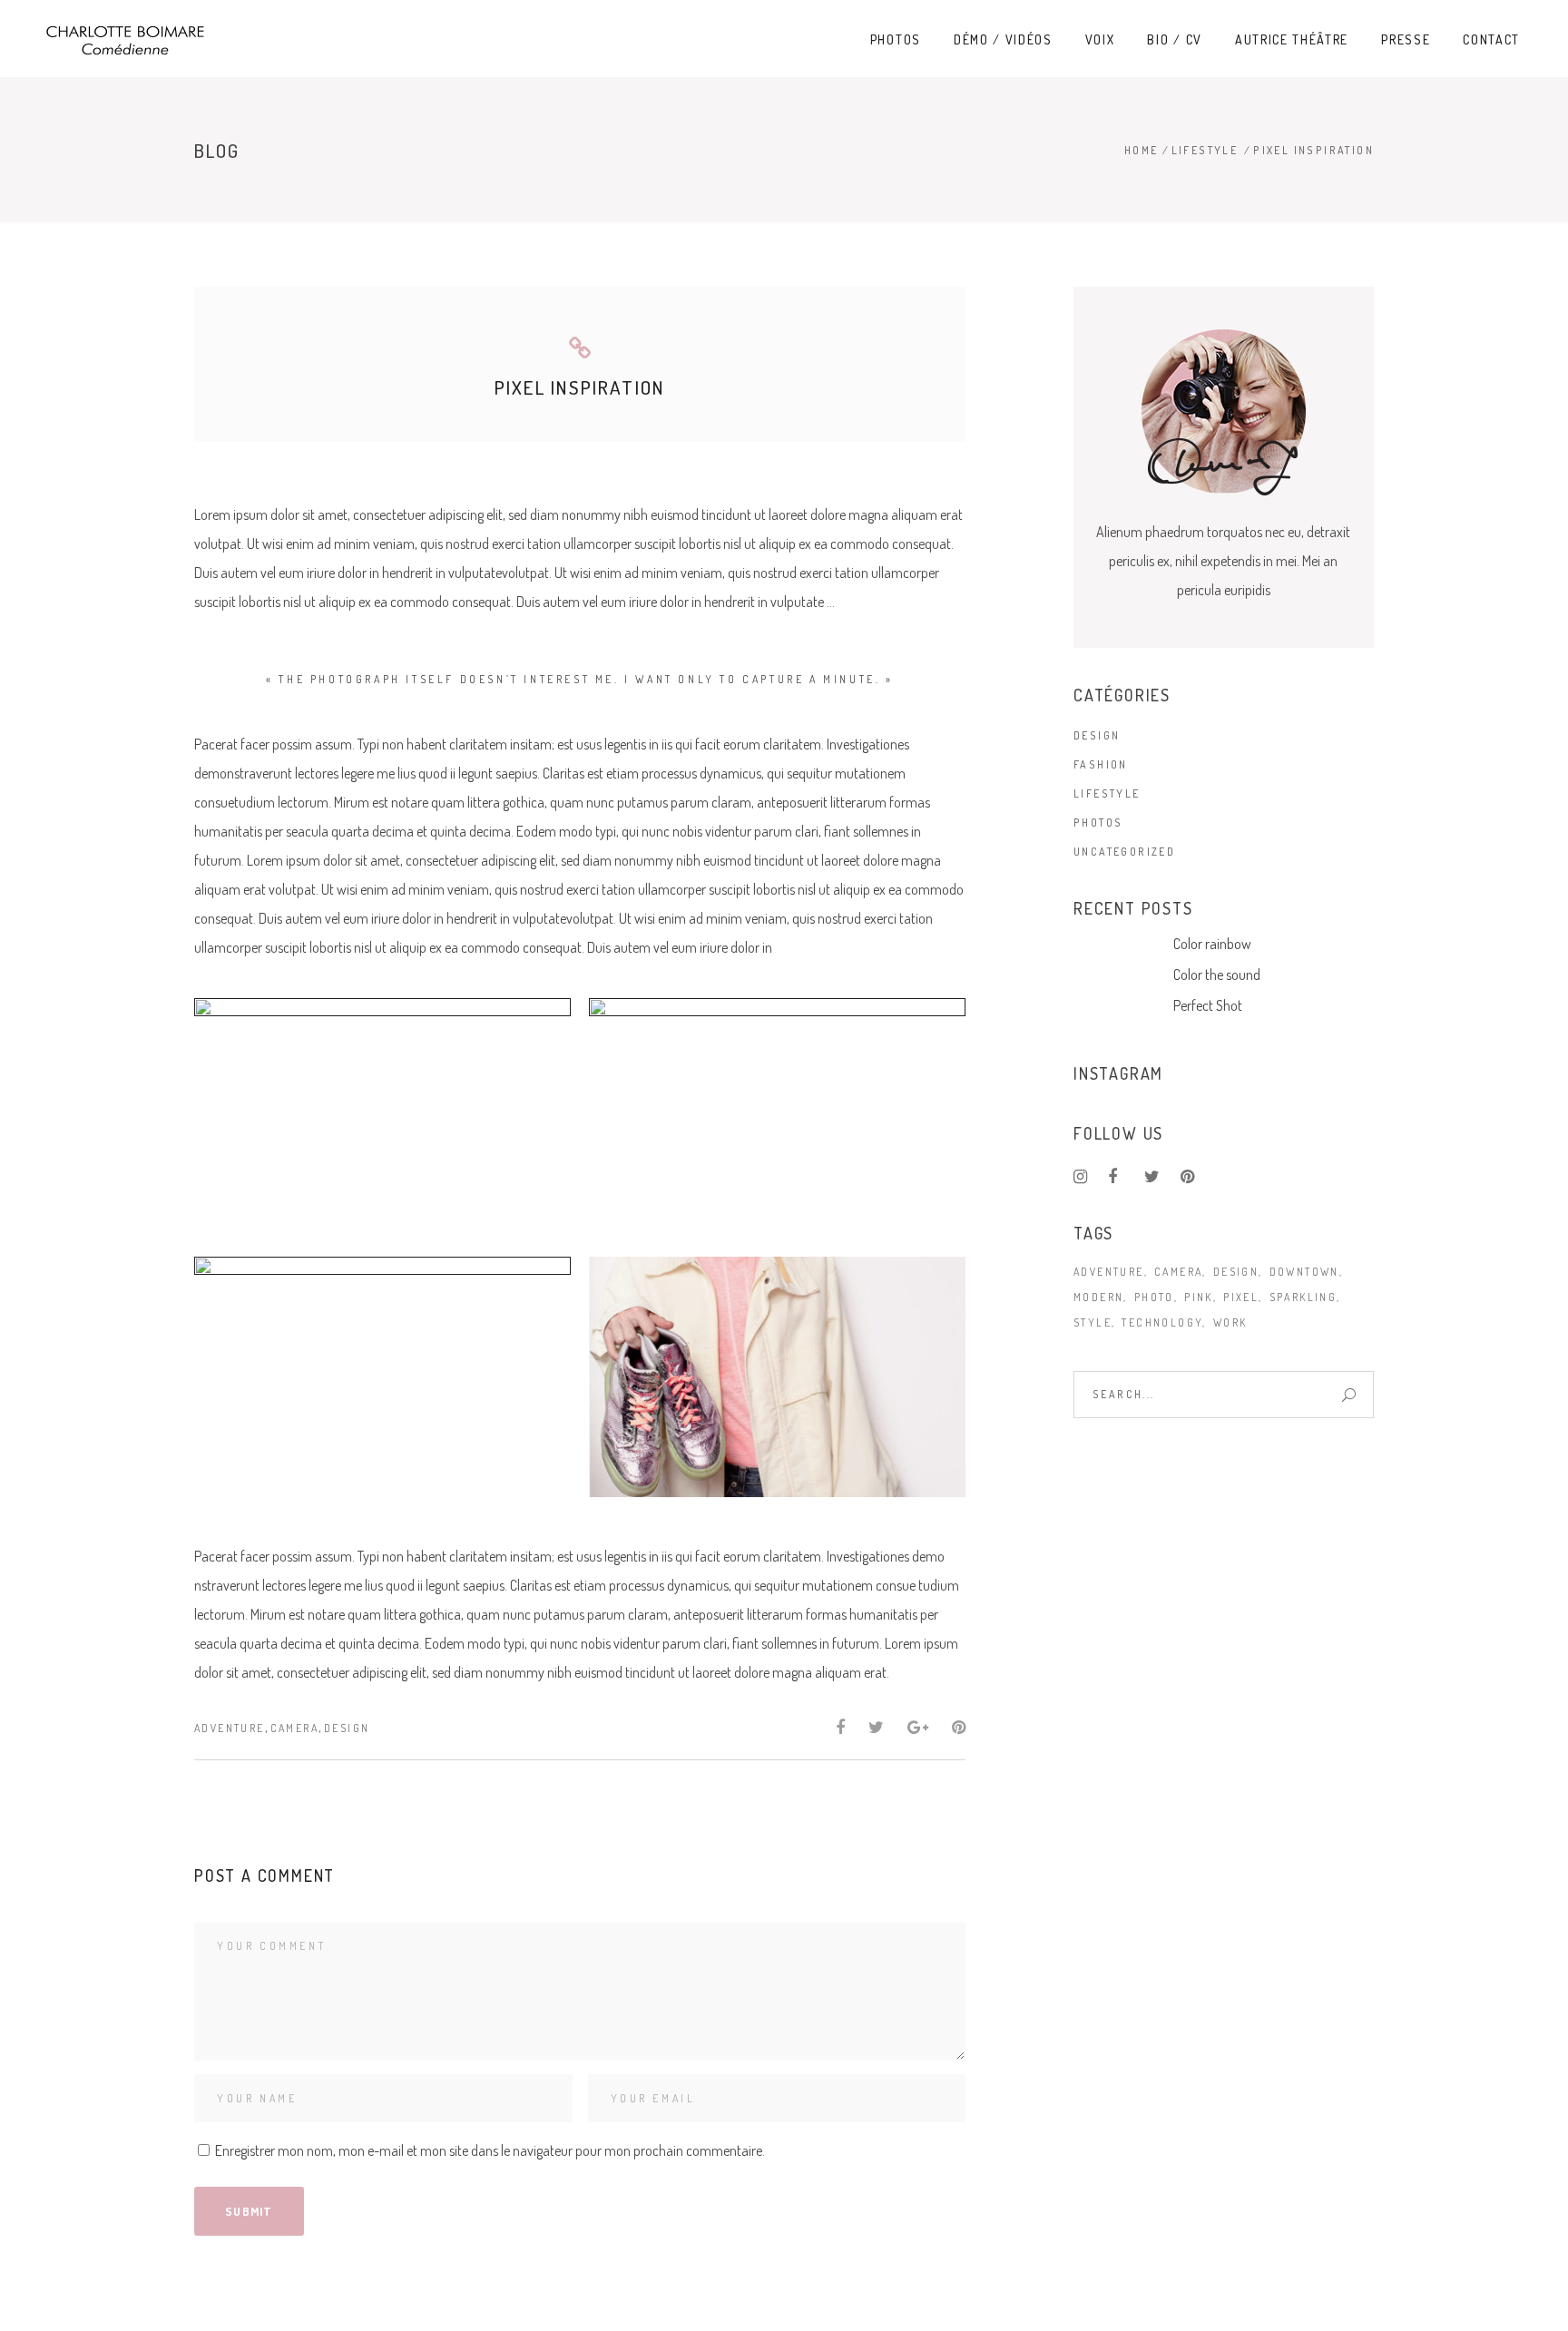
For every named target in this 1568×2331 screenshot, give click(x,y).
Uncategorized (1124, 852)
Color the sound (1217, 975)
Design (347, 1728)
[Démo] (382, 1118)
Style (1093, 1322)
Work (1230, 1322)
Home (1142, 150)
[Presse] (382, 1377)
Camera (294, 1728)
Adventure (230, 1728)
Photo (1154, 1297)
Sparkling (1303, 1297)
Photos (1098, 823)
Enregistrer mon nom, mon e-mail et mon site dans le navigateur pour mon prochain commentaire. (490, 2150)
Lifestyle (1205, 150)
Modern (1098, 1297)
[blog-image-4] (777, 1377)
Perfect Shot (1208, 1005)
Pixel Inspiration (580, 387)
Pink (1199, 1297)
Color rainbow (1212, 944)
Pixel (1241, 1297)
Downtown (1304, 1272)
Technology (1162, 1322)
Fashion (1101, 764)
